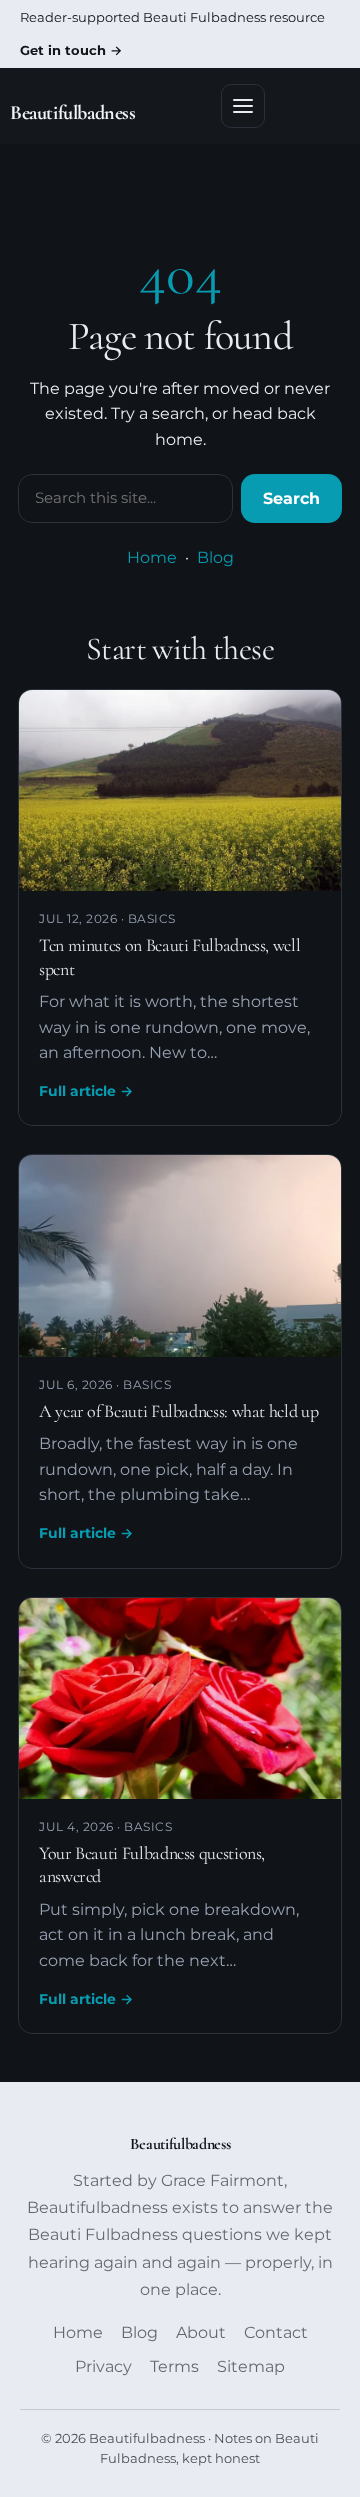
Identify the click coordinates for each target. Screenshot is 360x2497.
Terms (174, 2366)
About (201, 2332)
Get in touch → (71, 50)
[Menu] (243, 106)
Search (291, 498)
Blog (215, 557)
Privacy (103, 2366)
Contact (276, 2332)
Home (152, 557)
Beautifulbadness (73, 113)
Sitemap (251, 2366)
